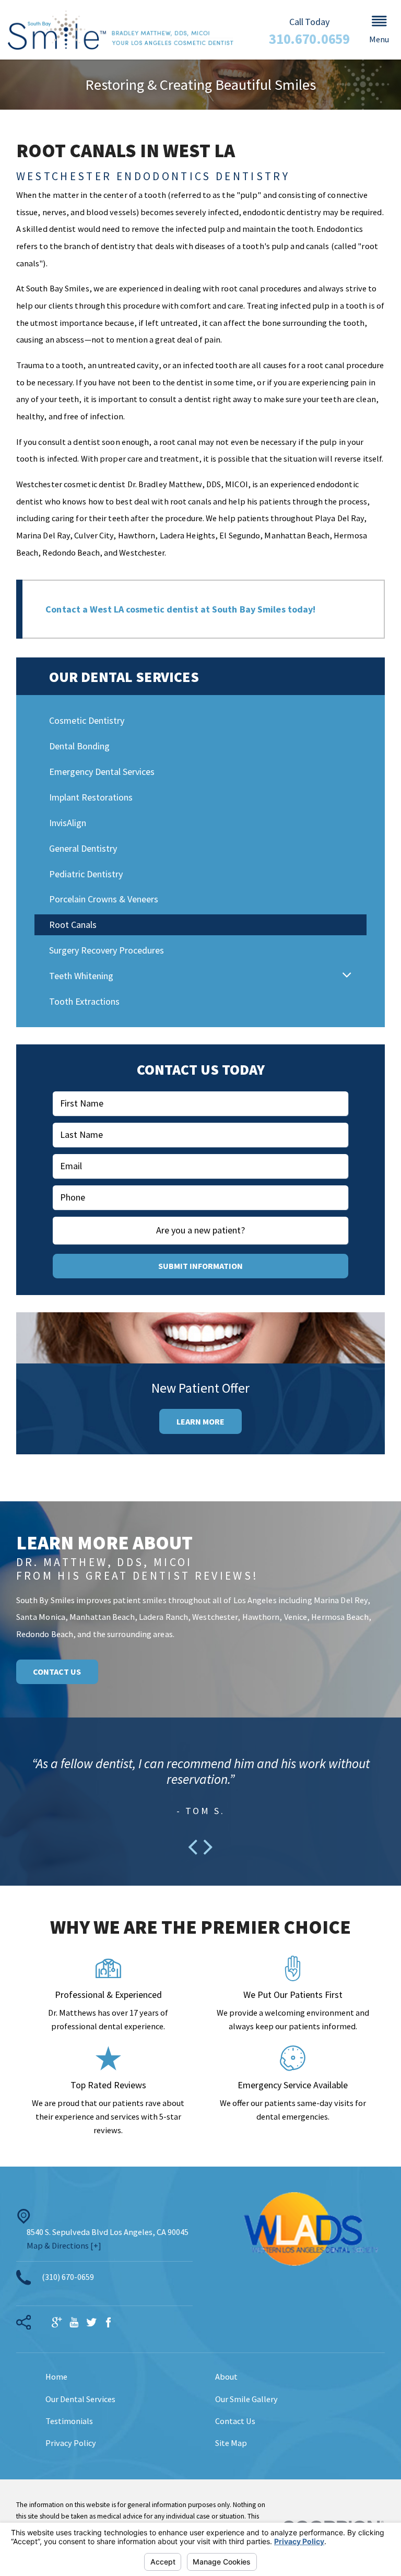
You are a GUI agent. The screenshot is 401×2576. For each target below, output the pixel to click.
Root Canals (73, 925)
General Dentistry (83, 848)
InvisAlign (68, 823)
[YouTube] (74, 2323)
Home (56, 2377)
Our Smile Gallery (246, 2399)
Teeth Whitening (81, 976)
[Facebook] (109, 2323)
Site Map (231, 2443)
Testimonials (69, 2421)
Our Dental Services (80, 2399)
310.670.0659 (309, 39)
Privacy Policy (71, 2443)
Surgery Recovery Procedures (107, 950)
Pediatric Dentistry (86, 874)
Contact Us (57, 1672)
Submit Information (200, 1266)
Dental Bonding (79, 746)
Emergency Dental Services (102, 772)
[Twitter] (91, 2323)
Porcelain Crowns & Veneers (104, 899)
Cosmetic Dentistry (87, 720)
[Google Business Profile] (57, 2323)
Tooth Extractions (84, 1001)
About (226, 2377)
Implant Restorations (91, 797)
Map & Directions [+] (64, 2245)
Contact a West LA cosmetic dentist (123, 609)
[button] (379, 30)
